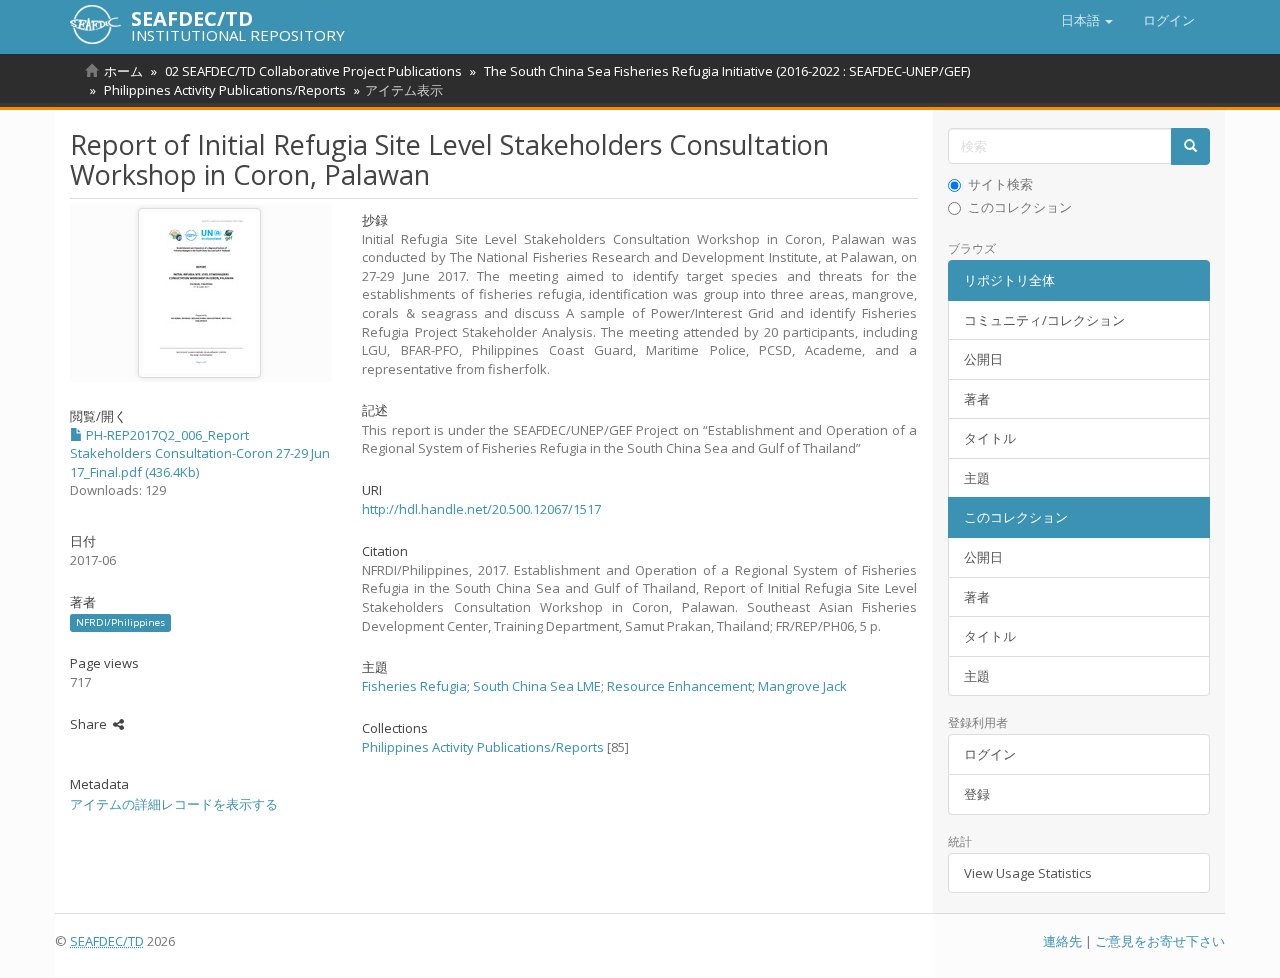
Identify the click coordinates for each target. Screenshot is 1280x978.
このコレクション (1020, 207)
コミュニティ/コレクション (1044, 320)
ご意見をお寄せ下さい (1160, 941)
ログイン (990, 754)
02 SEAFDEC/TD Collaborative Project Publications (313, 71)
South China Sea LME (537, 686)
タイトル (990, 438)
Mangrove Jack (802, 686)
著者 (977, 399)
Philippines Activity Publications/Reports (225, 90)
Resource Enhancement (679, 686)
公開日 (983, 359)
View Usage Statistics (1028, 873)
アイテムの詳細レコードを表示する (174, 804)
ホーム (123, 71)
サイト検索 (1000, 184)
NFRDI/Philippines (120, 622)
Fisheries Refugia (414, 686)
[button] (1087, 20)
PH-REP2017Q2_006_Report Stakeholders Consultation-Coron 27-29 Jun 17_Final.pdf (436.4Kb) (200, 453)
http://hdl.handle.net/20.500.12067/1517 (481, 509)
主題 (977, 478)
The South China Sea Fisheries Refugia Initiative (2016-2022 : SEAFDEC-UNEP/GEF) (727, 71)
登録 (977, 794)
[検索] (1190, 146)
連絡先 (1062, 941)
